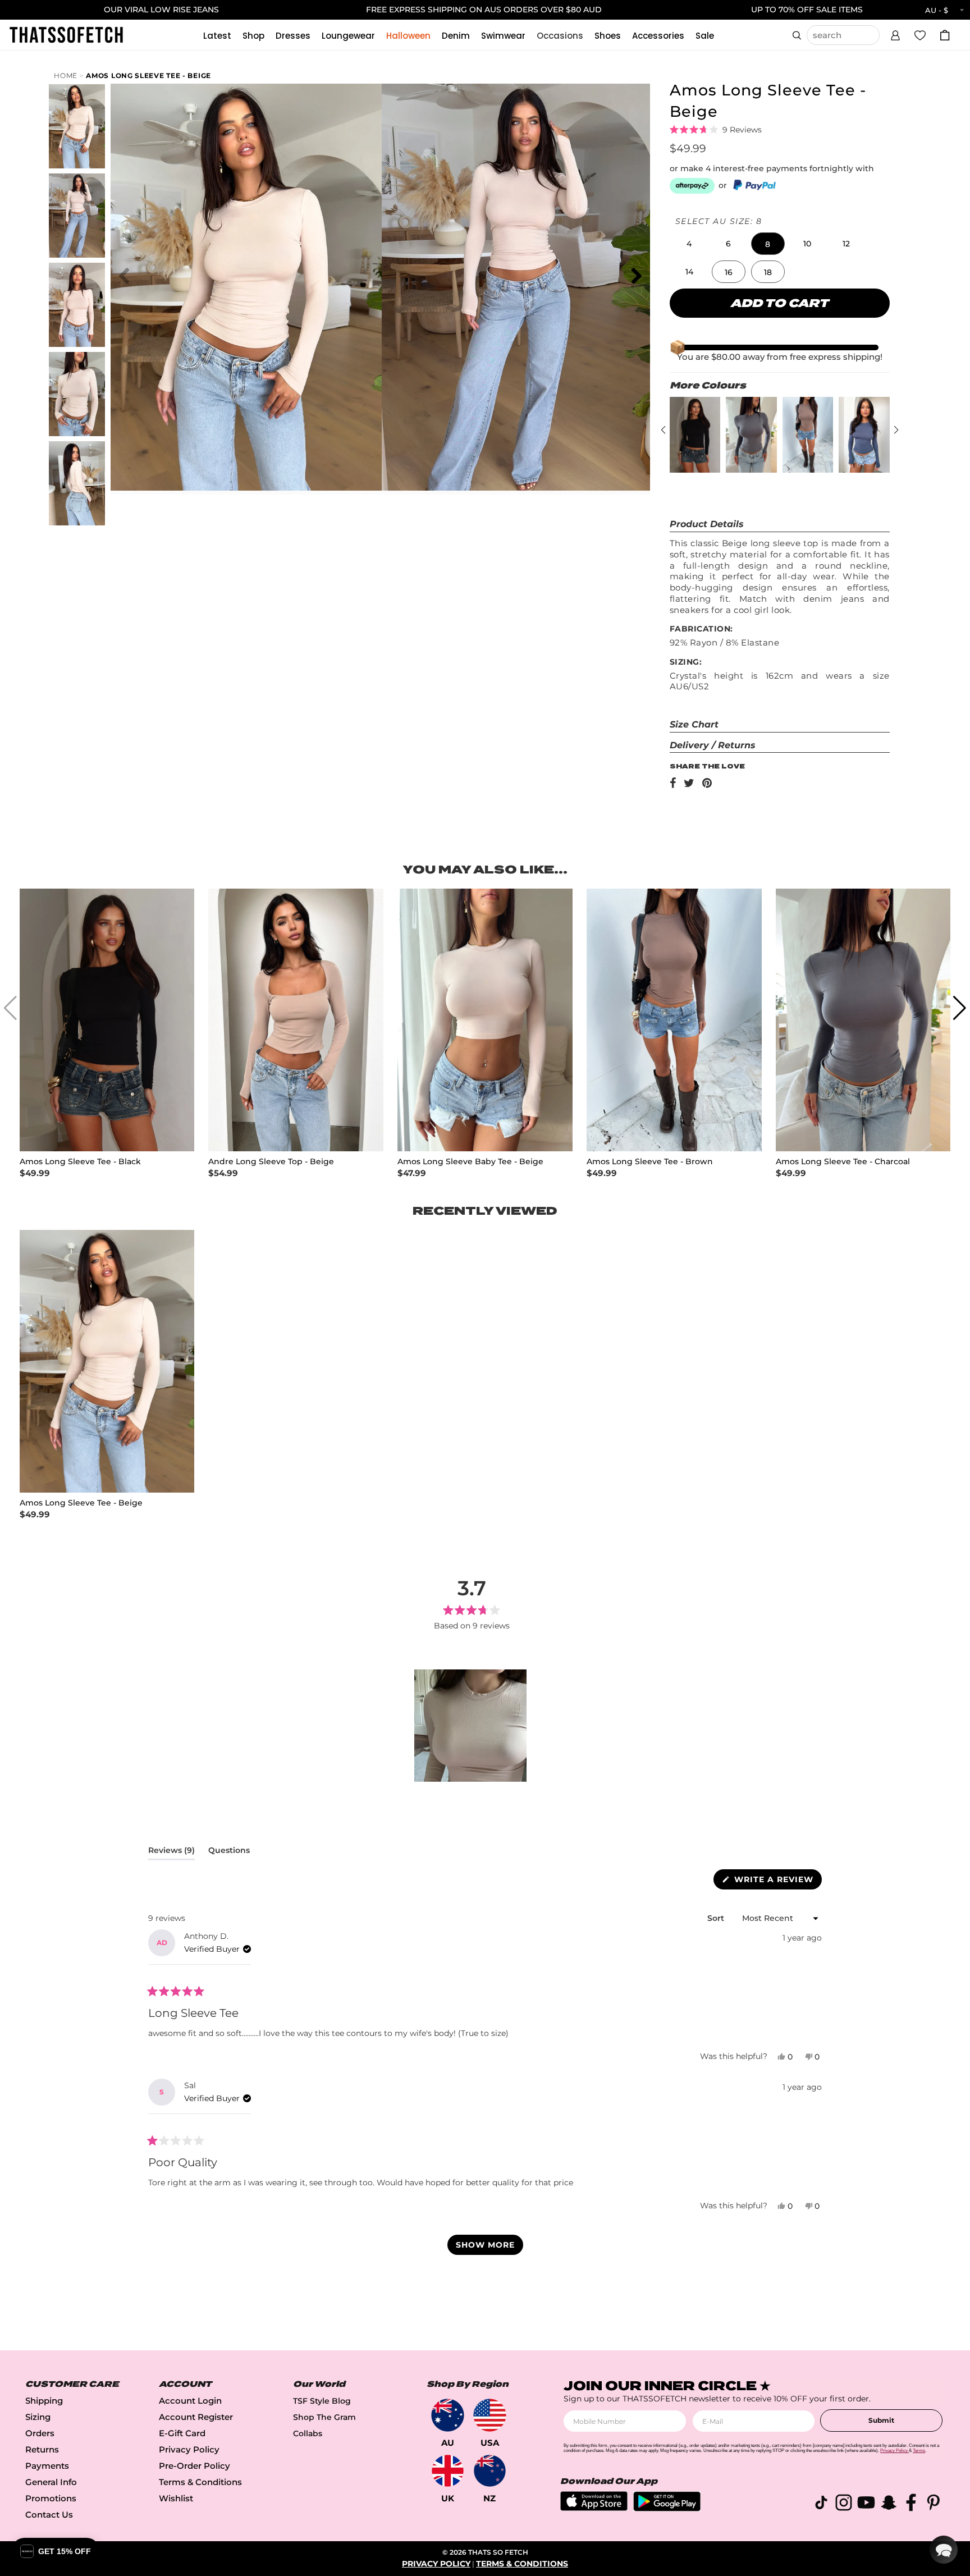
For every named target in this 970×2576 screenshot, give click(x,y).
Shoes (608, 36)
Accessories (658, 36)
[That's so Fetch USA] (490, 2415)
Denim (456, 36)
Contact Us (49, 2515)
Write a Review (777, 1882)
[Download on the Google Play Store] (667, 2508)
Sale (705, 36)
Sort (717, 1918)
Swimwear (503, 36)
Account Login (190, 2401)
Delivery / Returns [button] (713, 745)
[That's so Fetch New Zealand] (490, 2471)
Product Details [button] (707, 524)
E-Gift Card (182, 2433)
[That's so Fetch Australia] (448, 2415)
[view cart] (945, 35)
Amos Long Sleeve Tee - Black (80, 1162)
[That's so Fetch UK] (448, 2471)
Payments (47, 2466)
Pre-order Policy (195, 2466)
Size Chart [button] (694, 724)
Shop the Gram (324, 2417)
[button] (895, 34)
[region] (472, 1726)
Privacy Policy (189, 2449)
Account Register (196, 2417)
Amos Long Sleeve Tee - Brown (650, 1162)
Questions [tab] (229, 1852)
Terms (919, 2451)
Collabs (308, 2433)
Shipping (44, 2401)
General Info (51, 2482)
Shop (253, 36)
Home (66, 76)
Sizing (38, 2417)
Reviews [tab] (171, 1852)
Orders (40, 2433)
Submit (881, 2420)
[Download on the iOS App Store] (594, 2508)
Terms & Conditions (200, 2482)
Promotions (51, 2498)
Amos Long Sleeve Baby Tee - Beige (470, 1162)
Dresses (293, 36)
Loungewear (348, 36)
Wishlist (176, 2498)
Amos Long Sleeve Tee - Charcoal (843, 1162)
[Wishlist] (920, 35)
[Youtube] (866, 2504)
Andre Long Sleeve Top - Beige (271, 1162)
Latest (217, 36)
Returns (42, 2449)
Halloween (408, 36)
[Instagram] (844, 2504)
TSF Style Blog (322, 2401)
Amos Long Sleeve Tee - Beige (148, 76)
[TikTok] (821, 2504)
